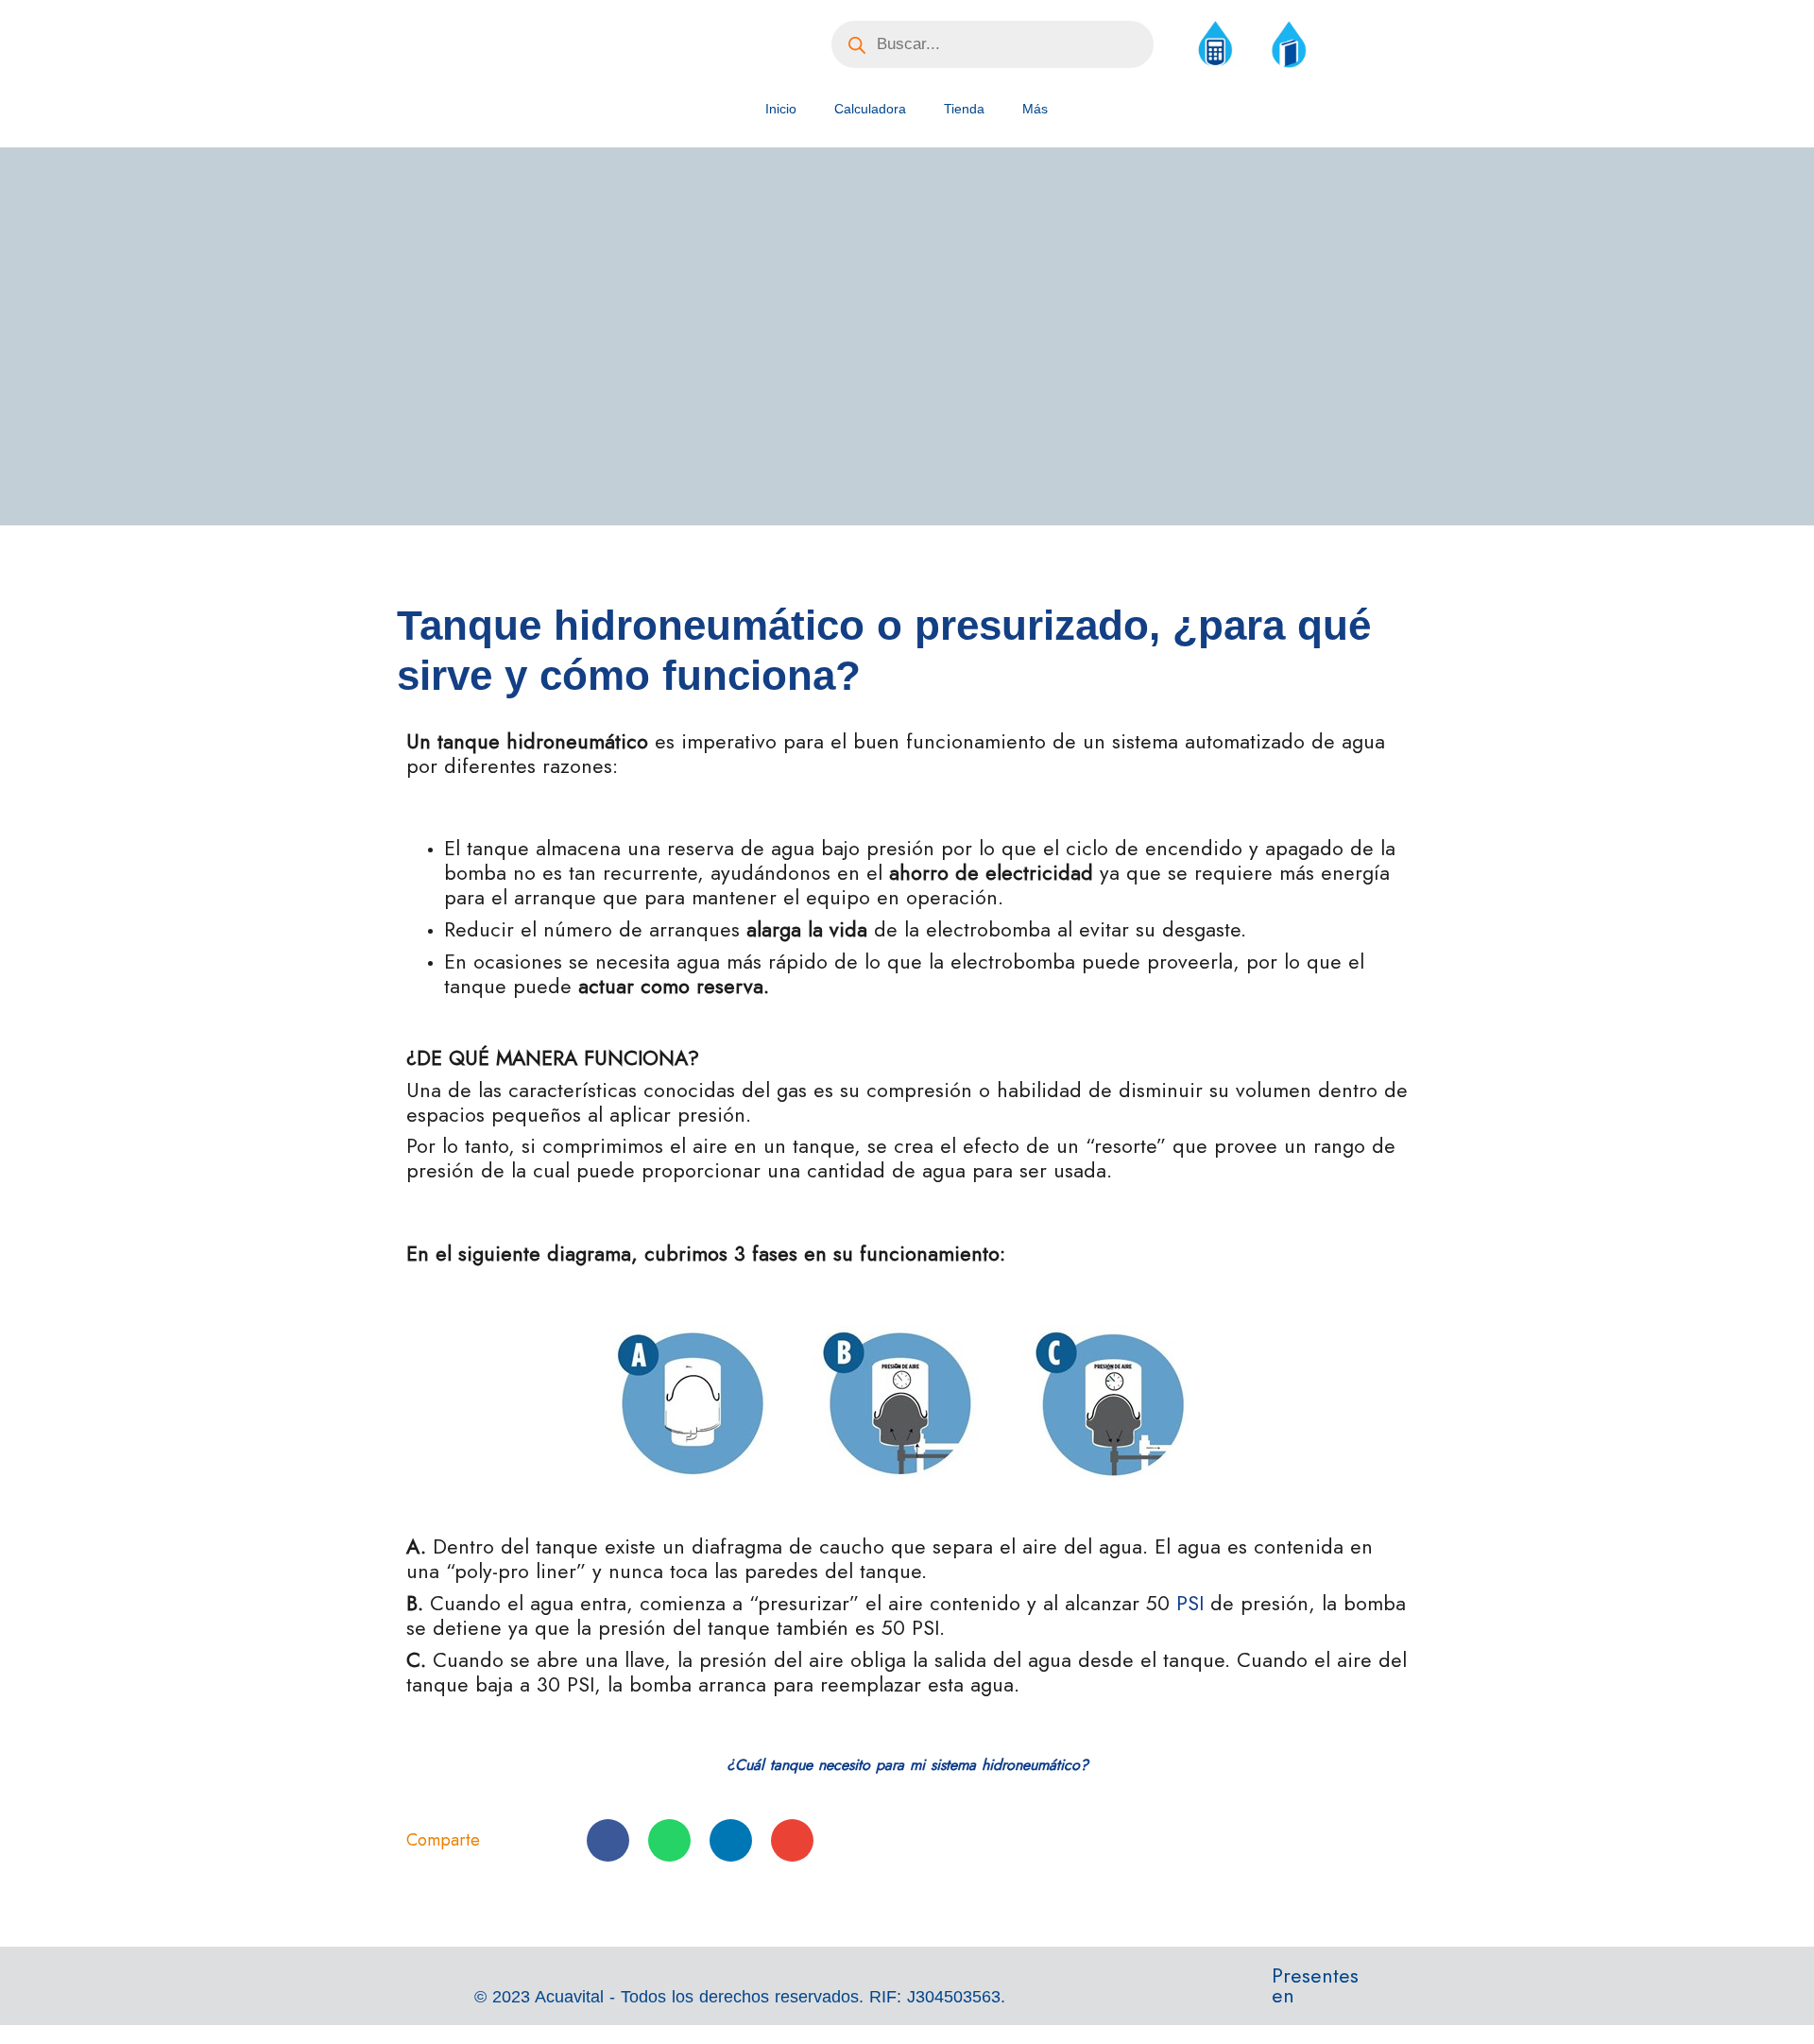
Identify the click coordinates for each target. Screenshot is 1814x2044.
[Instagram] (1364, 1997)
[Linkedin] (1427, 1997)
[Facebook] (1395, 1997)
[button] (608, 1840)
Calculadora (870, 109)
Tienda (964, 109)
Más (1035, 109)
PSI (1190, 1603)
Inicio (781, 109)
